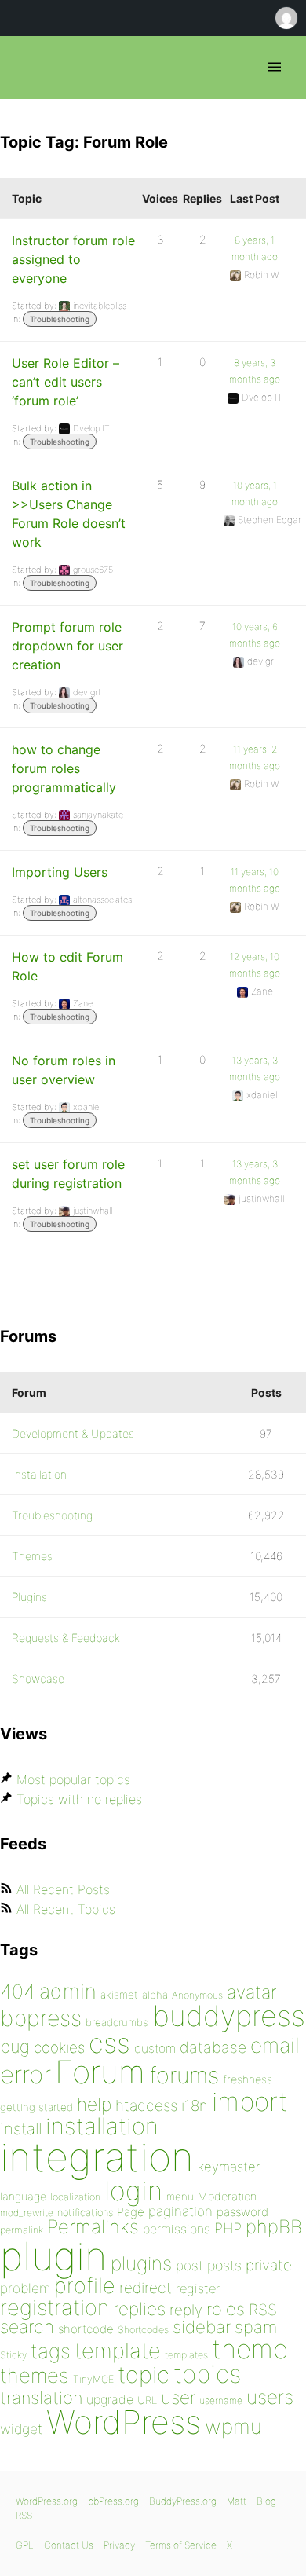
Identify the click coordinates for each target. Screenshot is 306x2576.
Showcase (38, 1678)
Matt (237, 2501)
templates (186, 2355)
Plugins (29, 1597)
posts (224, 2265)
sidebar (202, 2327)
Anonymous (197, 1995)
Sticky (13, 2355)
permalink (22, 2230)
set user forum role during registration (68, 1174)
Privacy (119, 2545)
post (189, 2265)
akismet (119, 1995)
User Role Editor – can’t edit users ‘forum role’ (66, 382)
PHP (228, 2228)
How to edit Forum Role (67, 966)
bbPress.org (25, 68)
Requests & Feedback (66, 1638)
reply (186, 2310)
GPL (25, 2545)
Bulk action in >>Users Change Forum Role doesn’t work (69, 514)
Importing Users (60, 872)
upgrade (110, 2399)
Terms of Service (181, 2545)
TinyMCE (93, 2379)
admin (68, 1991)
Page (131, 2212)
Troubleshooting (60, 319)
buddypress (229, 2016)
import (250, 2101)
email (275, 2045)
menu (180, 2197)
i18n (195, 2106)
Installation (39, 1474)
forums (184, 2075)
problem (25, 2288)
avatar (251, 1992)
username (221, 2400)
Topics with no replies (79, 1799)
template (118, 2351)
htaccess (146, 2105)
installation (102, 2126)
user (178, 2397)
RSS (263, 2310)
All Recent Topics (66, 1909)
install (21, 2129)
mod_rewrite (27, 2213)
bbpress (41, 2018)
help (94, 2105)
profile (85, 2286)
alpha (155, 1995)
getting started (36, 2107)
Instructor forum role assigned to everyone (73, 259)
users (270, 2397)
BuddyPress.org (183, 2501)
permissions (177, 2229)
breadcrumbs (117, 2022)
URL (147, 2400)
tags (51, 2351)
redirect (146, 2288)
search (27, 2327)
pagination (180, 2211)
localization (75, 2197)
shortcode (86, 2329)
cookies (59, 2048)
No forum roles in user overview (64, 1070)
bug (15, 2047)
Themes (32, 1556)
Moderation (227, 2196)
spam (256, 2327)
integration (97, 2157)
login (133, 2191)
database (213, 2047)
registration (55, 2308)
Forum (100, 2072)
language (23, 2196)
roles (226, 2309)
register (198, 2288)
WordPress (124, 2422)
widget (21, 2429)
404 (18, 1992)
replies (139, 2309)
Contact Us (69, 2545)
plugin (53, 2256)
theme (250, 2349)
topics (207, 2374)
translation (41, 2398)
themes (35, 2375)
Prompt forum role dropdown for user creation (67, 646)
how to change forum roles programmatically (64, 768)
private (269, 2265)
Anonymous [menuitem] (286, 18)
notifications (85, 2212)
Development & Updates (73, 1433)
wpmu (233, 2426)
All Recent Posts (63, 1889)
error (25, 2075)
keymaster (229, 2167)
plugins (141, 2263)
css (109, 2043)
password (242, 2212)
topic (144, 2374)
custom (155, 2048)
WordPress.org (47, 2501)
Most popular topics (73, 1779)
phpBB (274, 2227)
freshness (248, 2079)
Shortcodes (143, 2330)
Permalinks (93, 2227)
